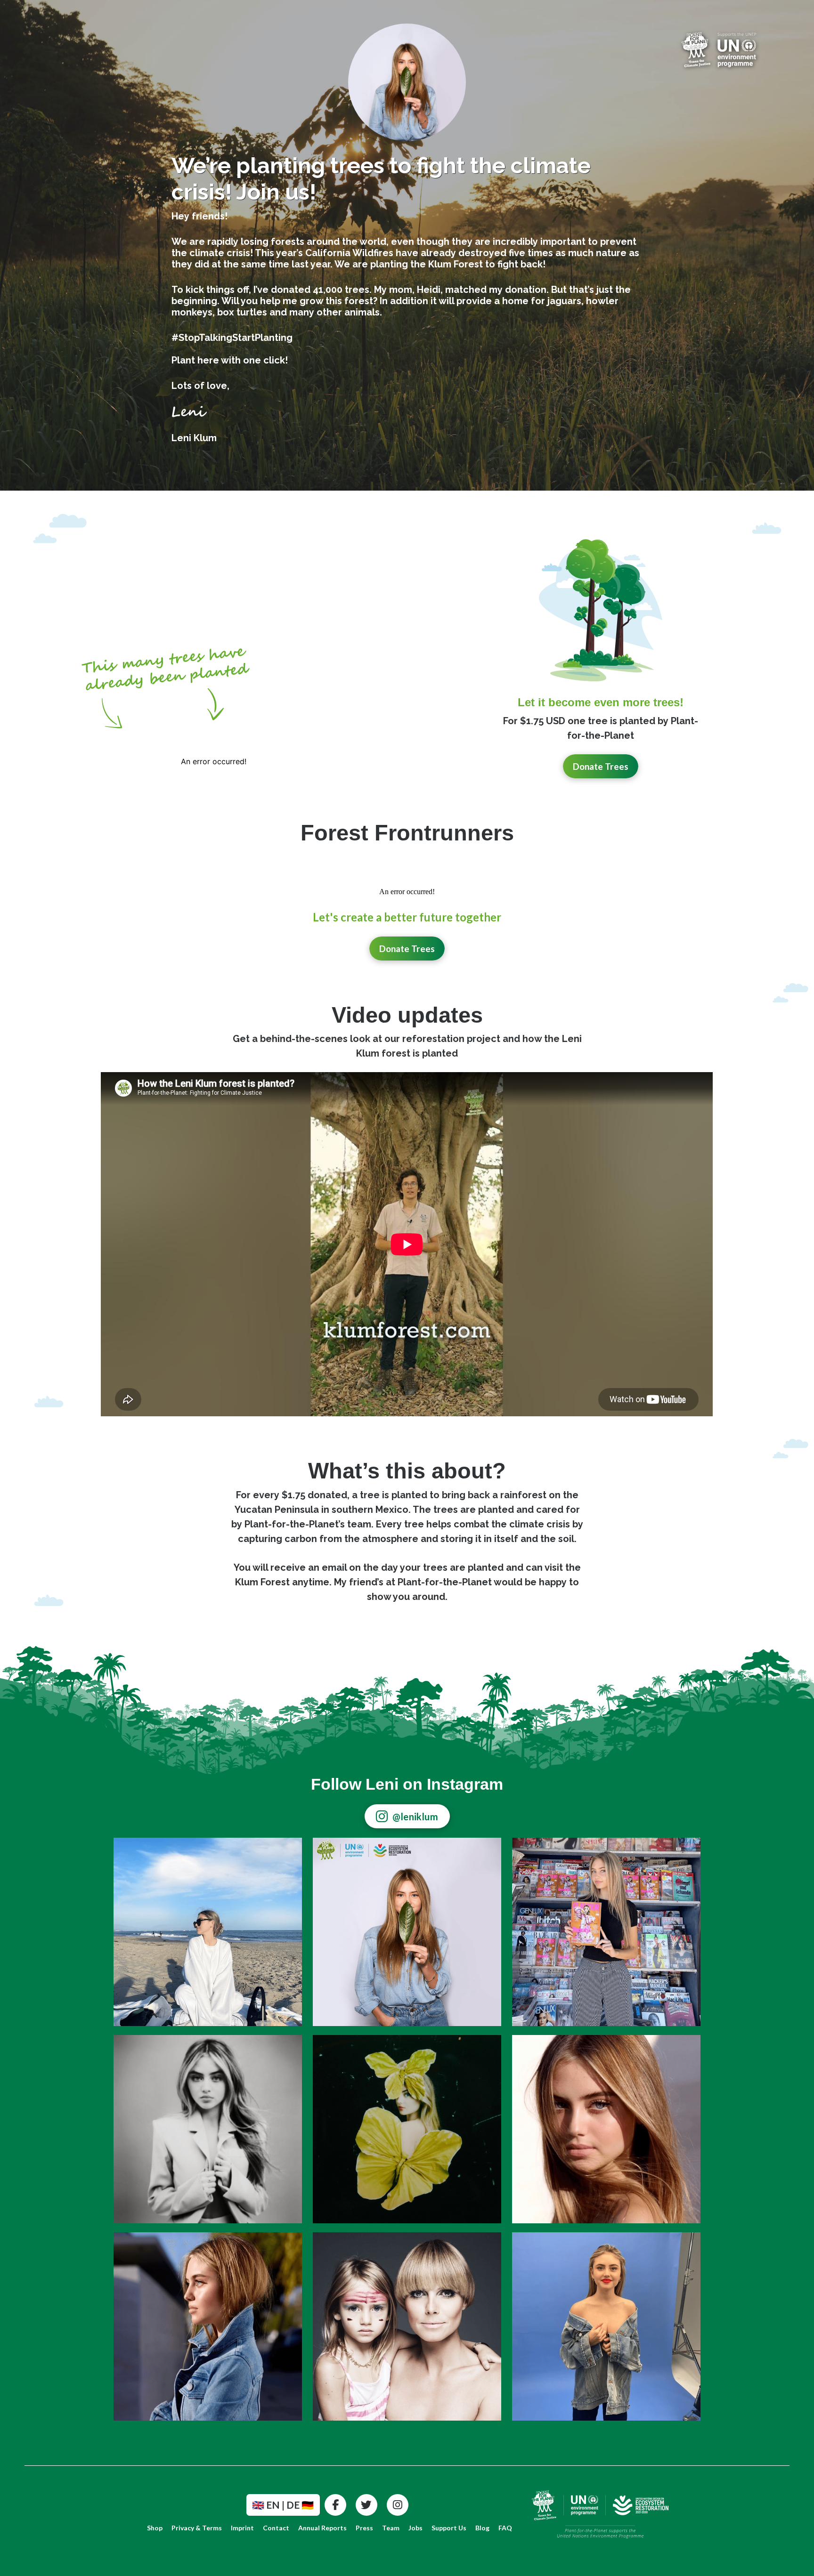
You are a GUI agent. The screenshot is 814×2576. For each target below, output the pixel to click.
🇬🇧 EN (266, 2505)
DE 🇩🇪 (300, 2505)
